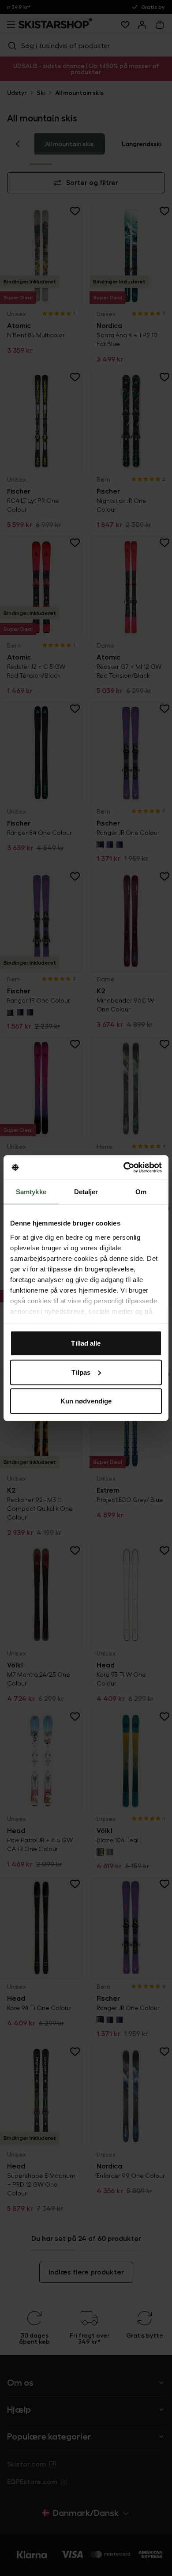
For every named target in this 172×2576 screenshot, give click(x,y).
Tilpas (81, 1372)
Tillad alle (86, 1343)
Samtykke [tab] (31, 1192)
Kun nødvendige (86, 1401)
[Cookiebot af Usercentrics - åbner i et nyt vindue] (124, 1167)
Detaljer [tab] (86, 1192)
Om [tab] (141, 1192)
